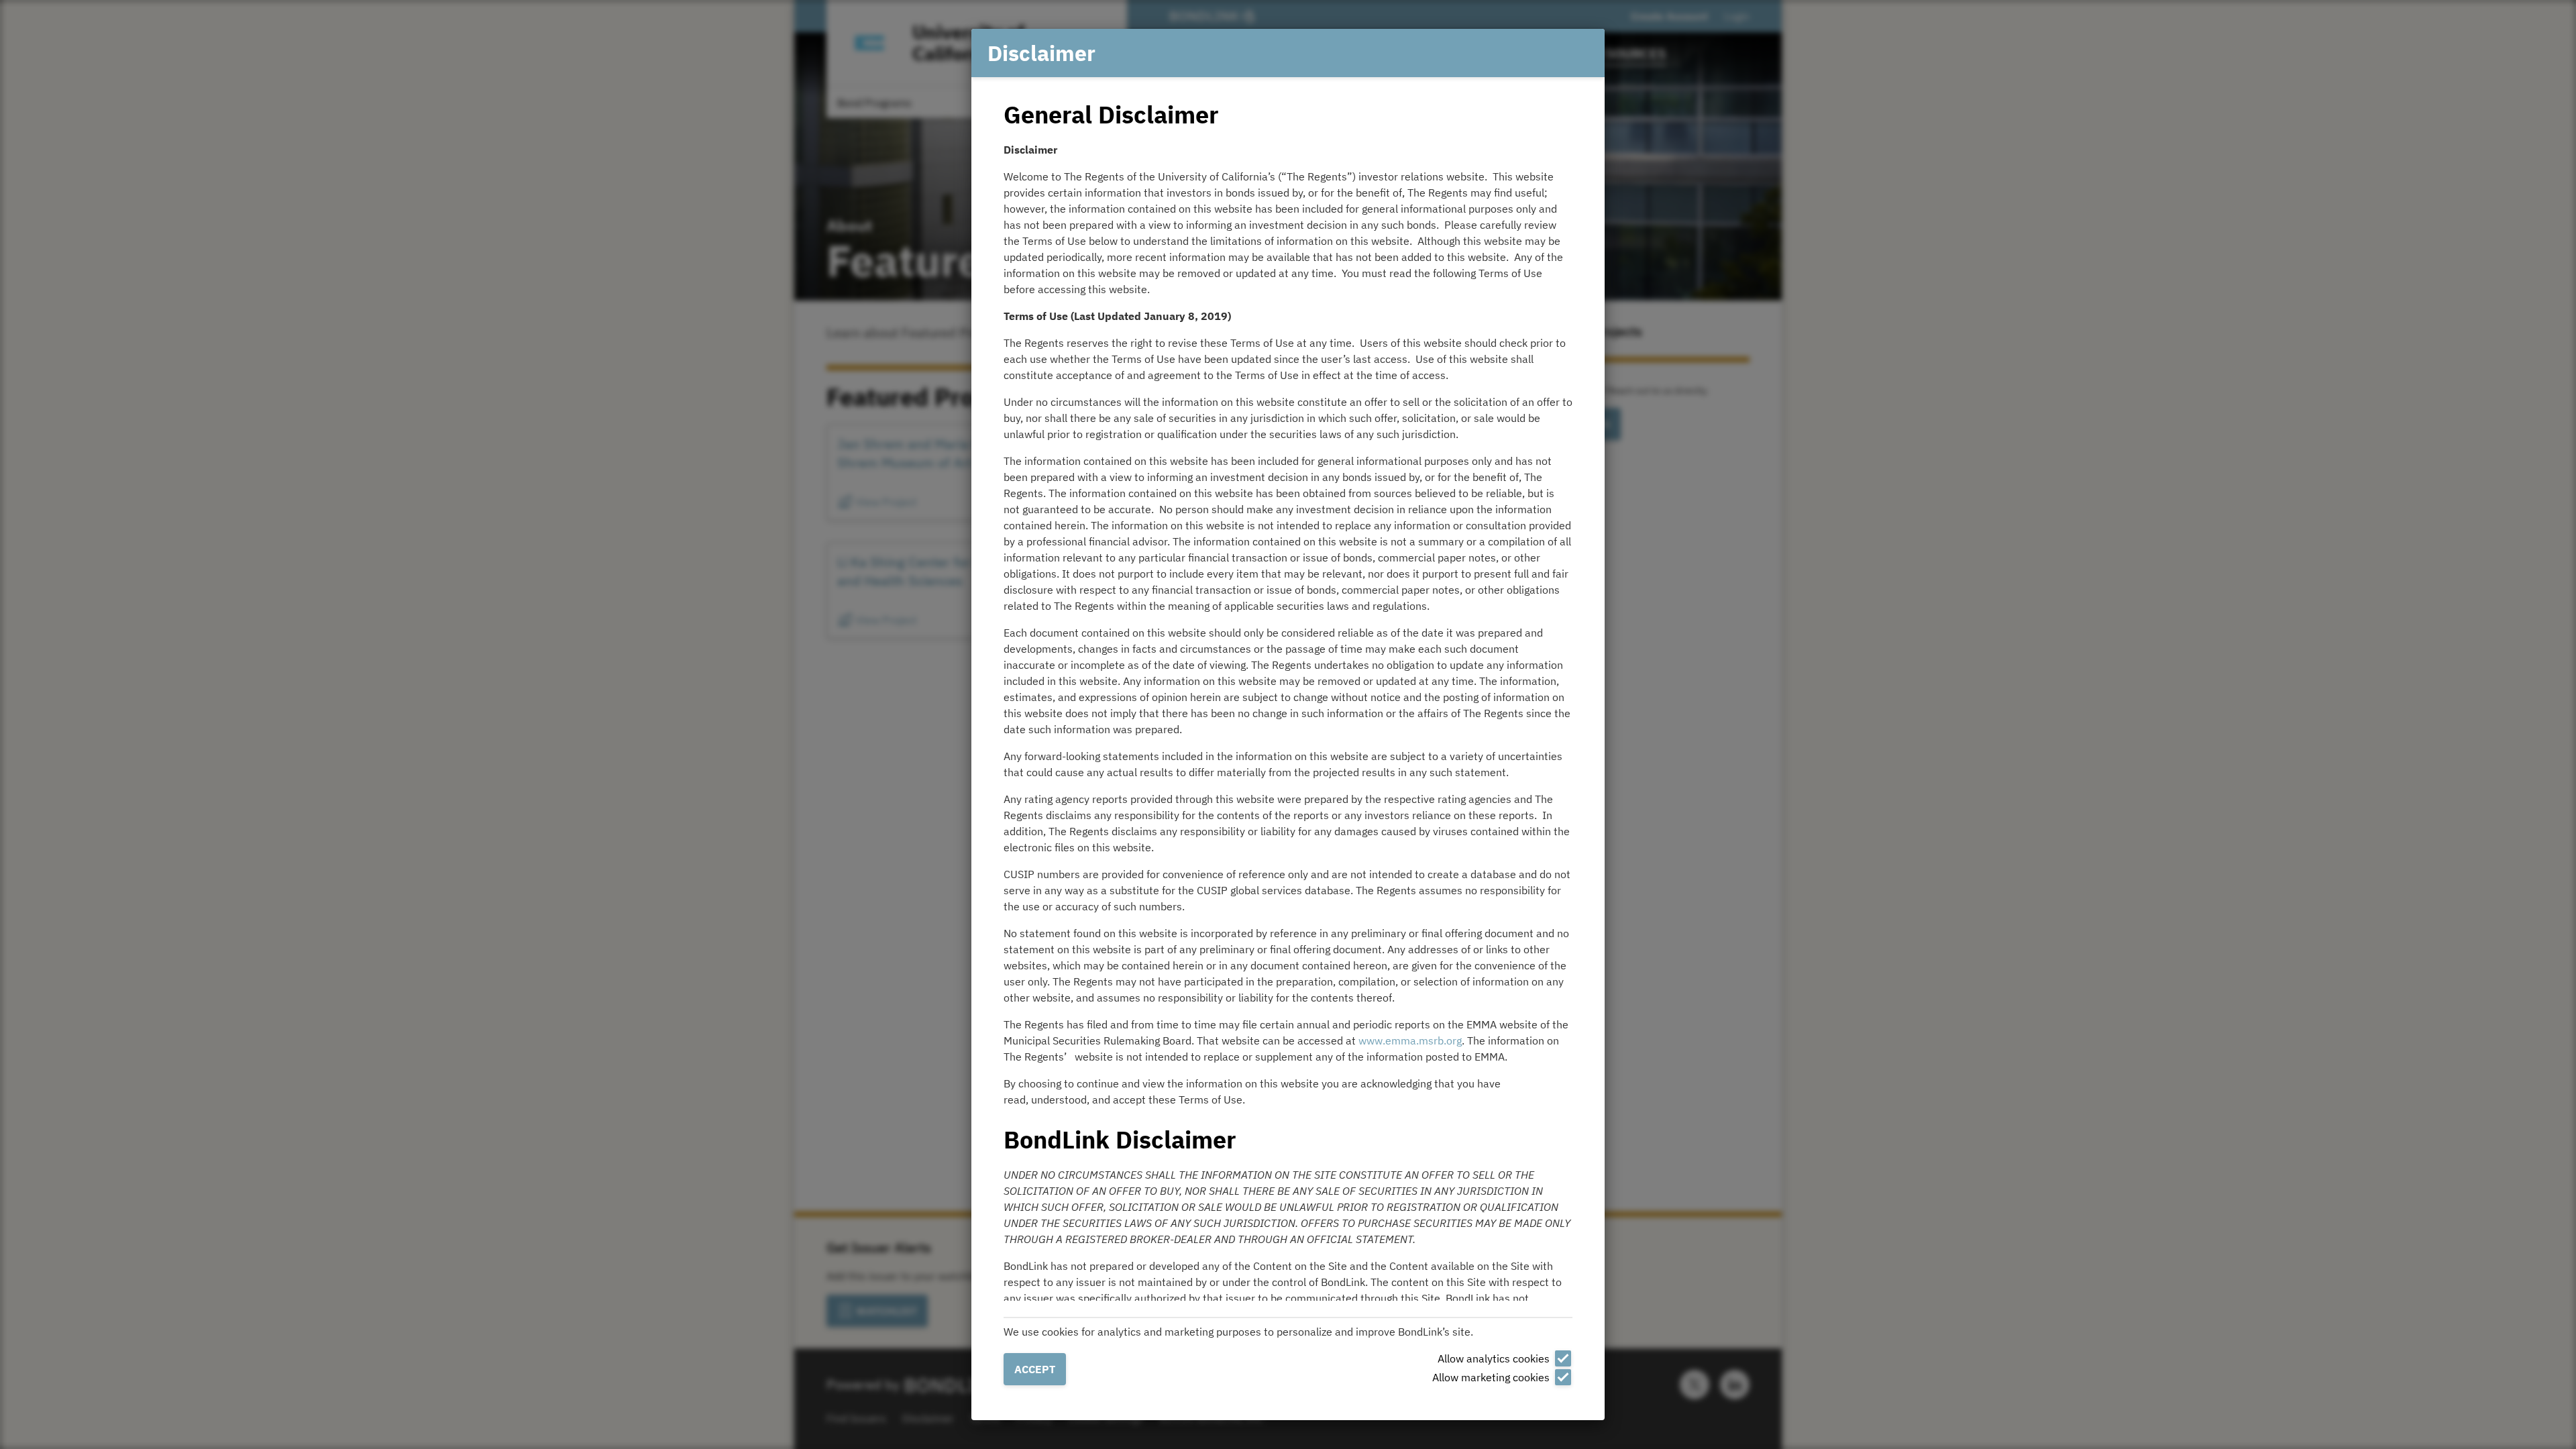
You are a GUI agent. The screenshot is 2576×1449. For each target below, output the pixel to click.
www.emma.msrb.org (1410, 1040)
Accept (1035, 1369)
